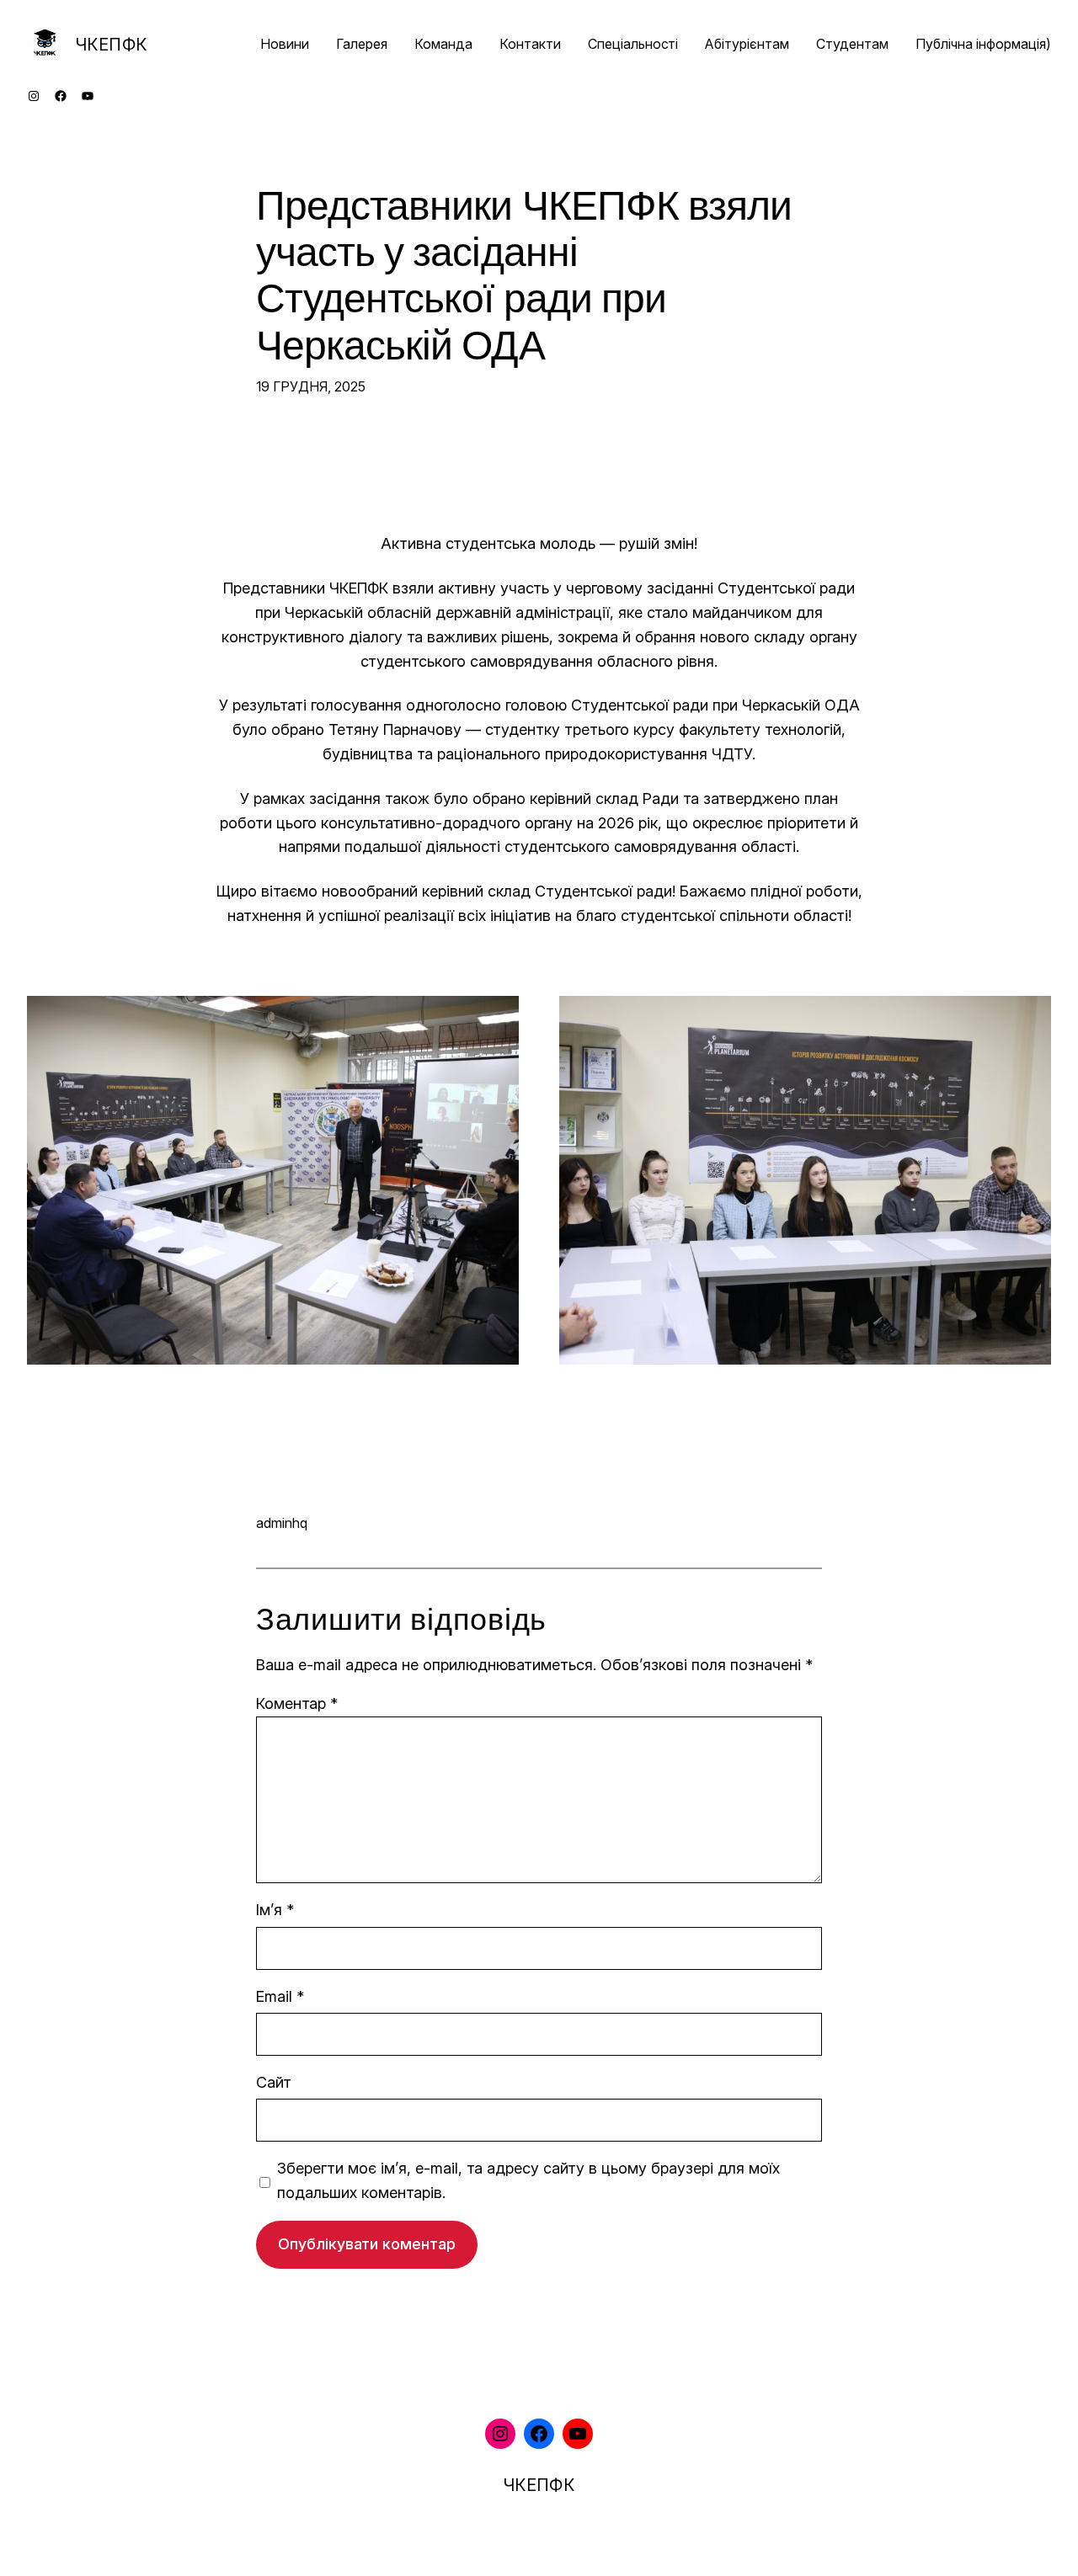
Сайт (274, 2082)
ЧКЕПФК (111, 45)
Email (280, 1996)
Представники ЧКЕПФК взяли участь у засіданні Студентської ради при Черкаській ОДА (524, 277)
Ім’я (275, 1910)
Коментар (297, 1703)
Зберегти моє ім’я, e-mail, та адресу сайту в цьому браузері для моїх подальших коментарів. (528, 2180)
